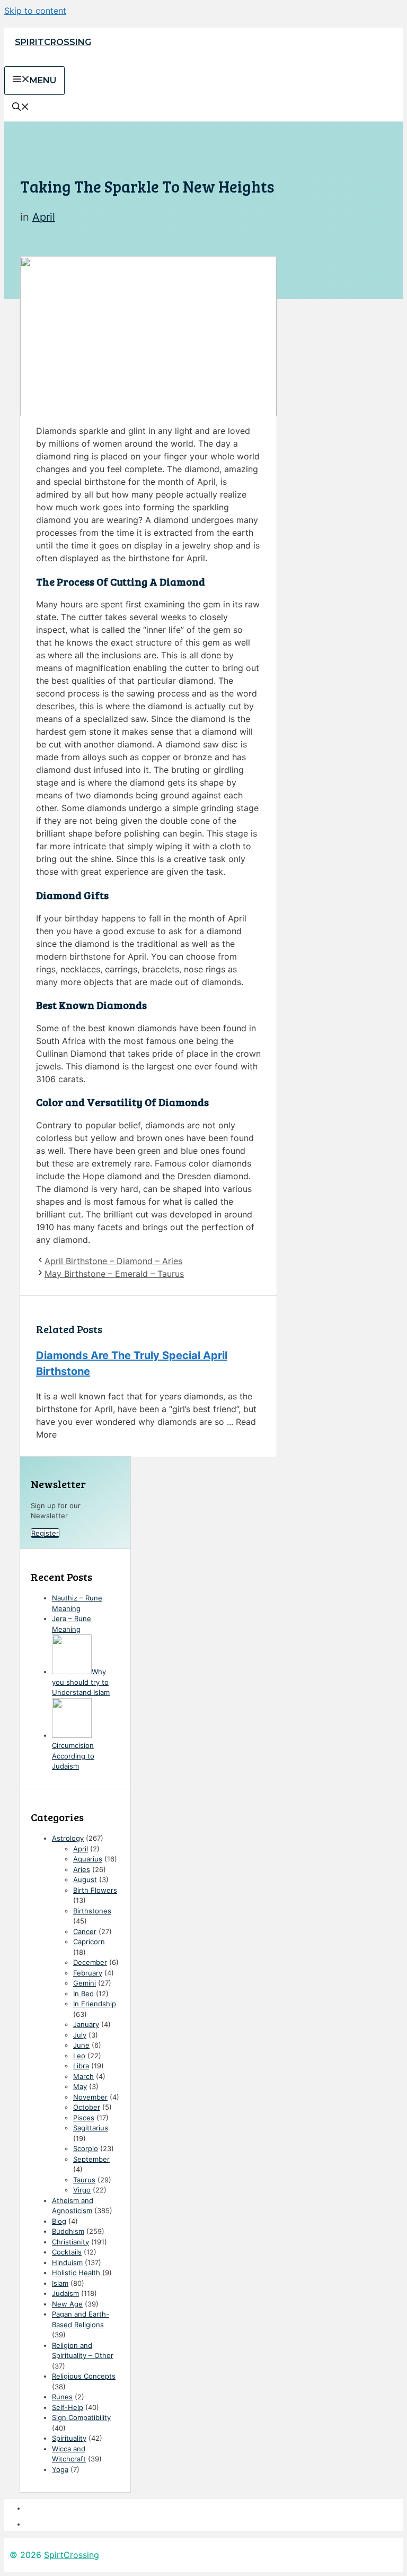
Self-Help (68, 2407)
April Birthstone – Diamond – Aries (113, 1261)
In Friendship (95, 2004)
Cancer (85, 1931)
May (80, 2086)
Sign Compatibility (81, 2417)
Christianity (70, 2242)
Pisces (84, 2118)
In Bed (83, 1994)
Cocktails (67, 2252)
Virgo (82, 2190)
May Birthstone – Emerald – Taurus (114, 1274)
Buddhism (68, 2231)
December (90, 1962)
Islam (60, 2283)
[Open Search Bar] (21, 108)
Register (45, 1533)
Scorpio (86, 2148)
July (80, 2035)
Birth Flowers (95, 1890)
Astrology (68, 1838)
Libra (81, 2066)
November (90, 2097)
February (88, 1973)
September (91, 2159)
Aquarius (88, 1859)
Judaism (65, 2293)
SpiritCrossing (53, 42)
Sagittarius (91, 2128)
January (86, 2024)
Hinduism (67, 2262)
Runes (62, 2397)
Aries (82, 1869)
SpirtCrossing (72, 2555)
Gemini (85, 1983)
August (85, 1879)
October (87, 2107)
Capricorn (89, 1942)
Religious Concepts (84, 2376)
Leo (79, 2056)
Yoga (60, 2469)
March (83, 2076)
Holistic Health (76, 2273)
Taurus (84, 2180)
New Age (67, 2304)
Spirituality (69, 2438)
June (81, 2045)
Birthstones (92, 1911)
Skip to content (35, 11)
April (44, 217)
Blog (59, 2221)
